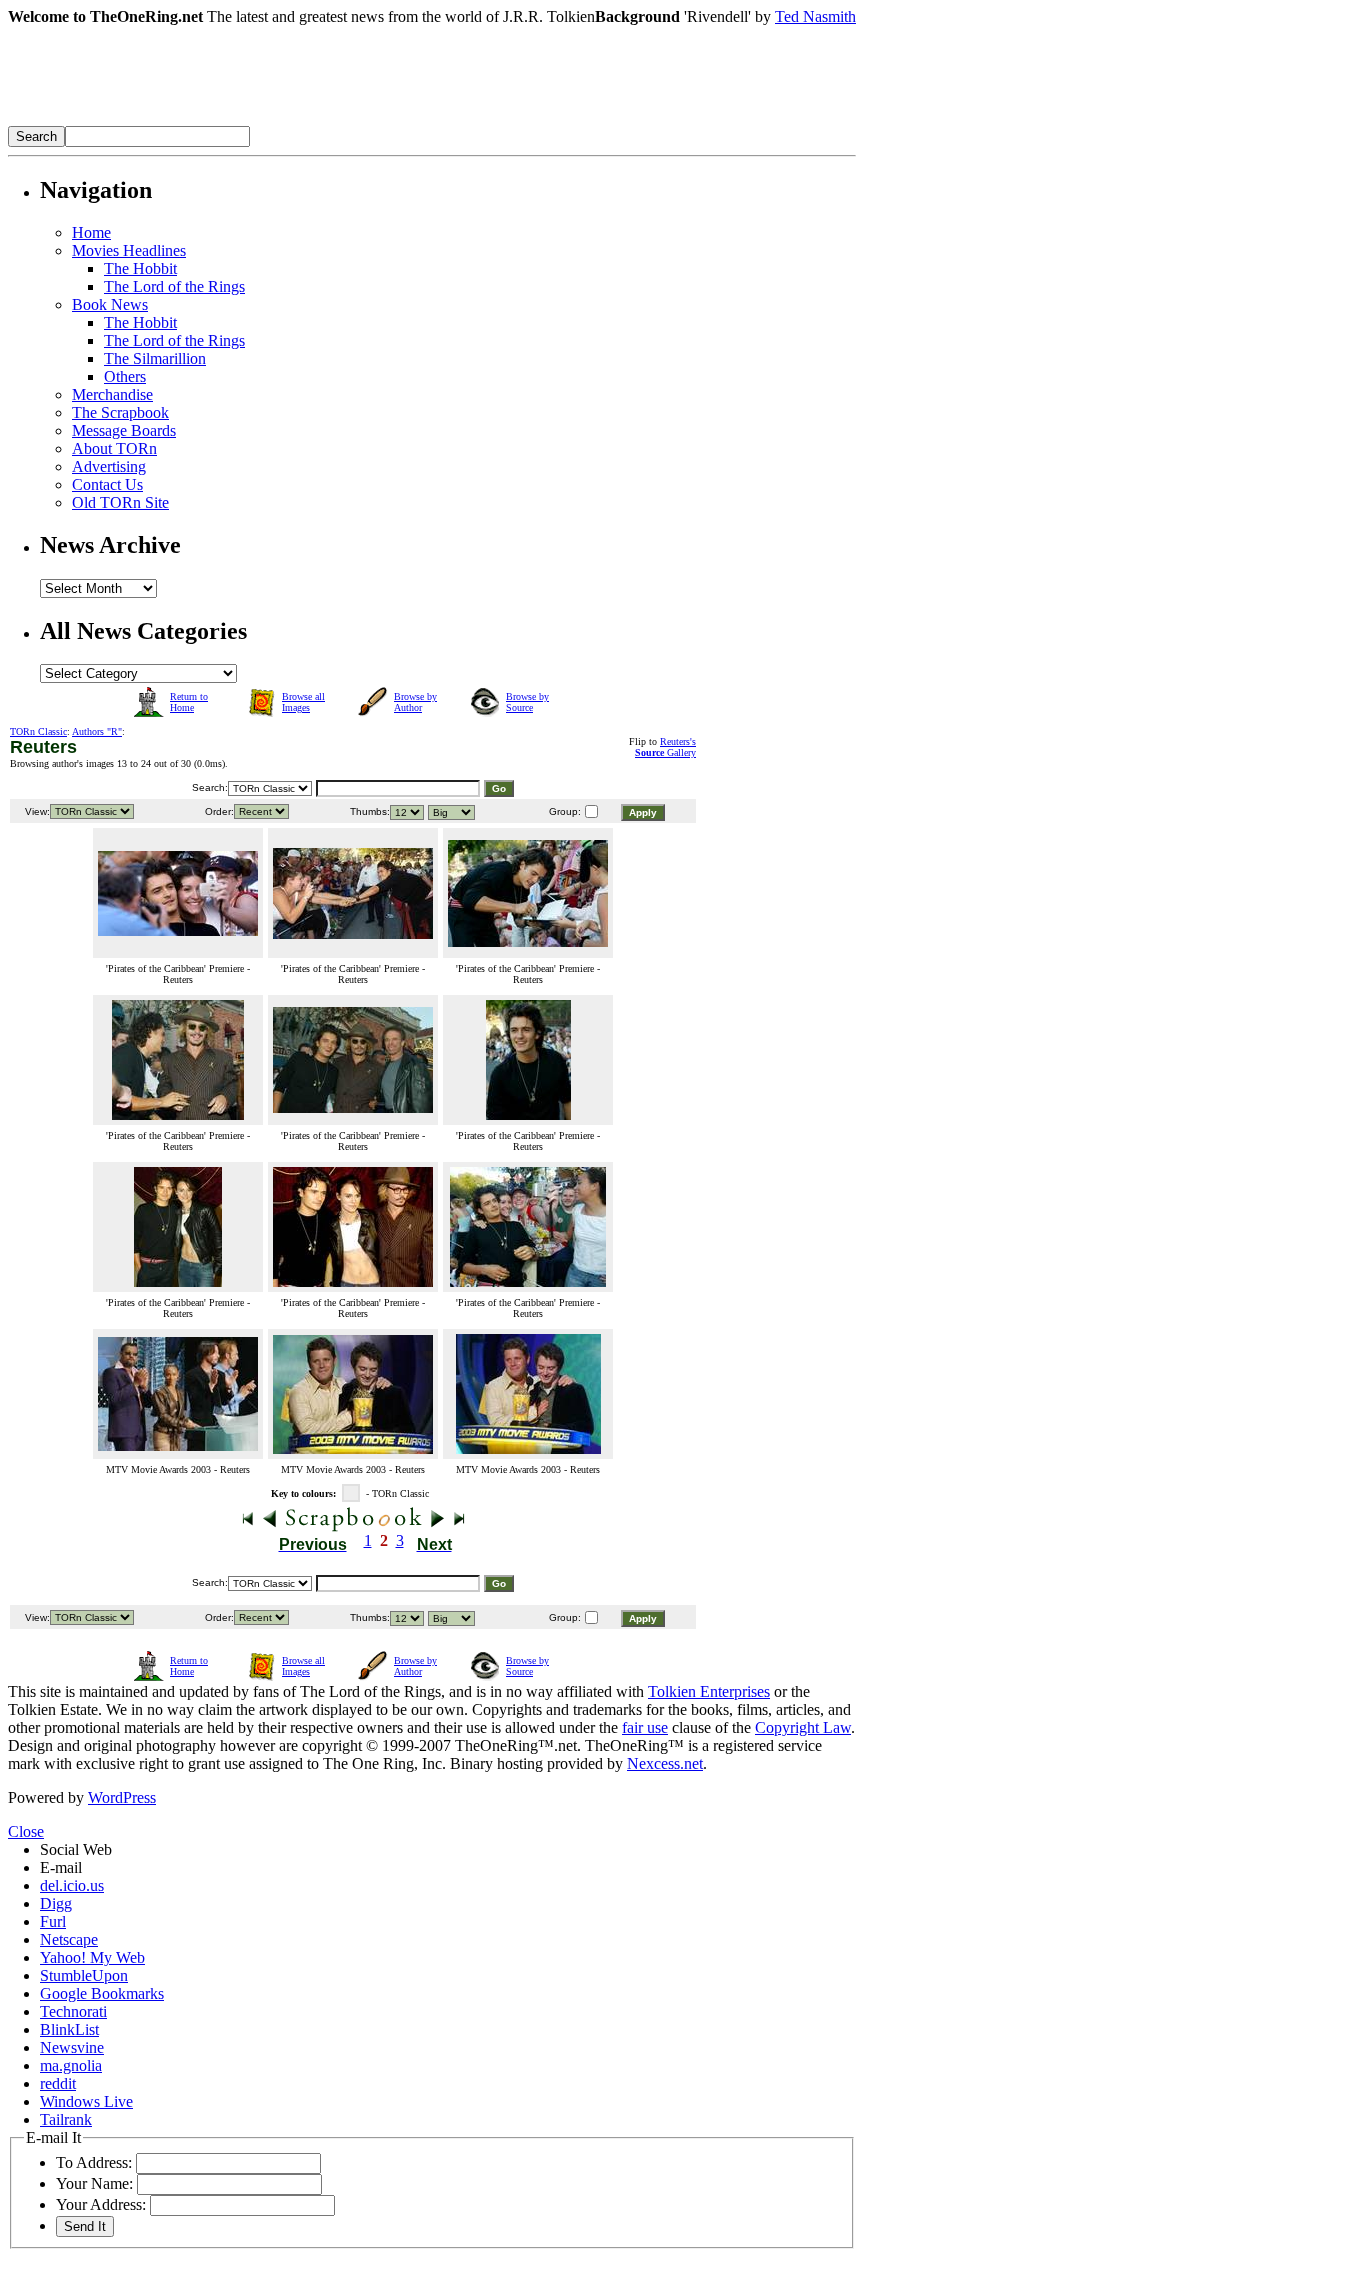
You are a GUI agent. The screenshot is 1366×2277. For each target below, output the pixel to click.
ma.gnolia (71, 2065)
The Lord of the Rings (174, 286)
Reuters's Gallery (665, 747)
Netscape (69, 1939)
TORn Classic (38, 731)
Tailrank (66, 2119)
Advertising (109, 466)
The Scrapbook (120, 412)
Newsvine (72, 2047)
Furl (53, 1921)
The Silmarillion (155, 358)
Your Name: (94, 2183)
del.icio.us (72, 1885)
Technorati (73, 2011)
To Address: (94, 2162)
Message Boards (124, 430)
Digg (56, 1903)
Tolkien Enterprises (709, 1691)
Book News (110, 304)
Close (26, 1831)
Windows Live (86, 2101)
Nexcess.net (665, 1763)
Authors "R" (97, 731)
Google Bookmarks (102, 1993)
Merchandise (112, 394)
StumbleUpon (84, 1975)
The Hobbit (140, 268)
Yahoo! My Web (92, 1957)
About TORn (114, 448)
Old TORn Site (120, 502)
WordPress (122, 1797)
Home (91, 232)
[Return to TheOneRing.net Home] (308, 120)
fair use (645, 1727)
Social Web (76, 1849)
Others (125, 376)
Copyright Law (803, 1727)
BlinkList (69, 2029)
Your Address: (101, 2204)
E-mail (61, 1867)
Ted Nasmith (815, 16)
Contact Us (107, 484)
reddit (58, 2083)
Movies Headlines (129, 250)
